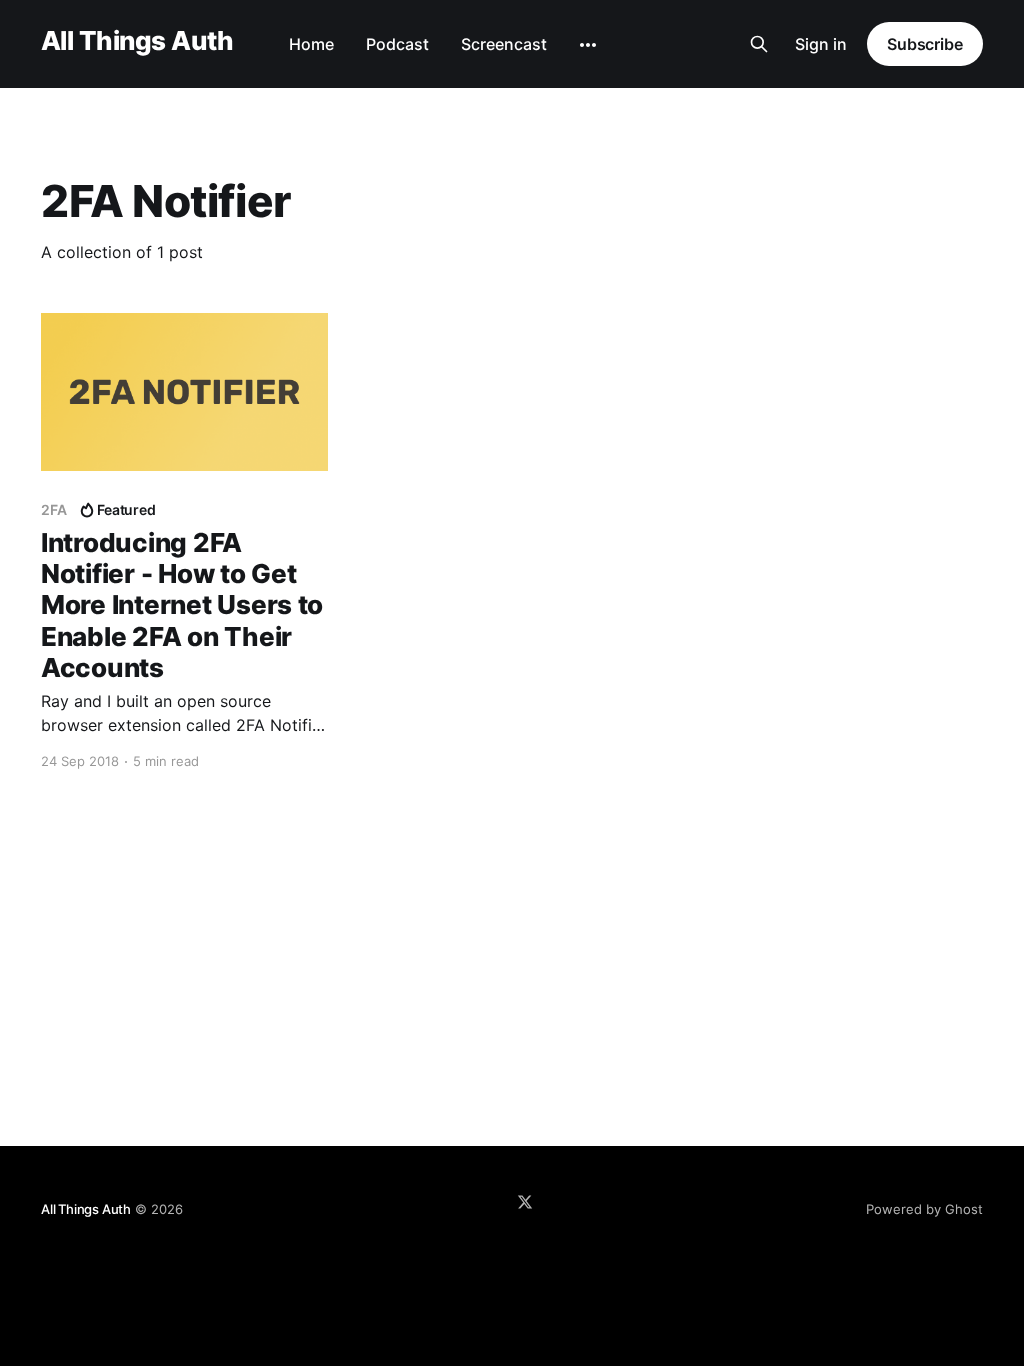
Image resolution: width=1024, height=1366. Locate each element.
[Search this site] (759, 44)
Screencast (504, 44)
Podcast (397, 44)
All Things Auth (137, 41)
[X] (525, 1202)
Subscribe (925, 44)
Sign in (821, 44)
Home (311, 44)
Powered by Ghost (924, 1209)
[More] (588, 45)
